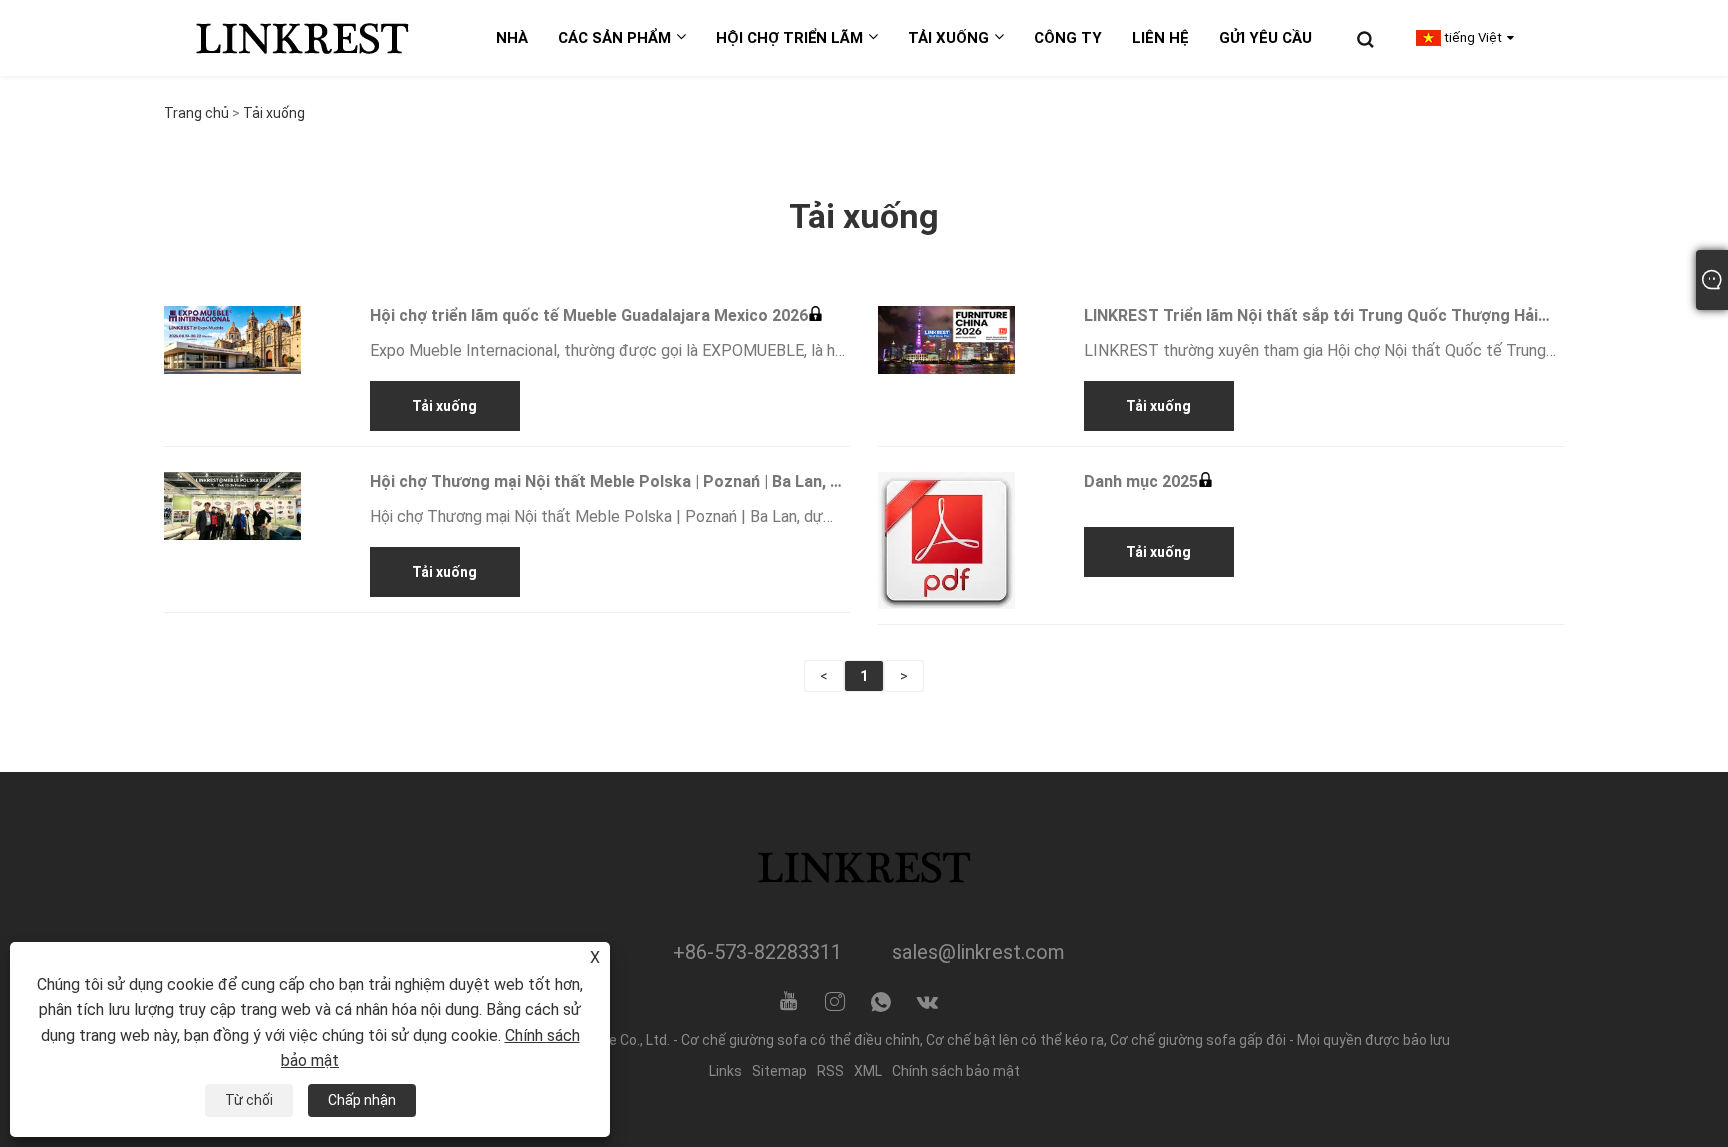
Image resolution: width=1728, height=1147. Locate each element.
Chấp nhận (362, 1100)
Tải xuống (274, 113)
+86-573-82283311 (757, 952)
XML (868, 1071)
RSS (830, 1071)
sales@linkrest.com (978, 952)
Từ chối (249, 1100)
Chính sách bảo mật (956, 1071)
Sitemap (779, 1071)
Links (725, 1071)
